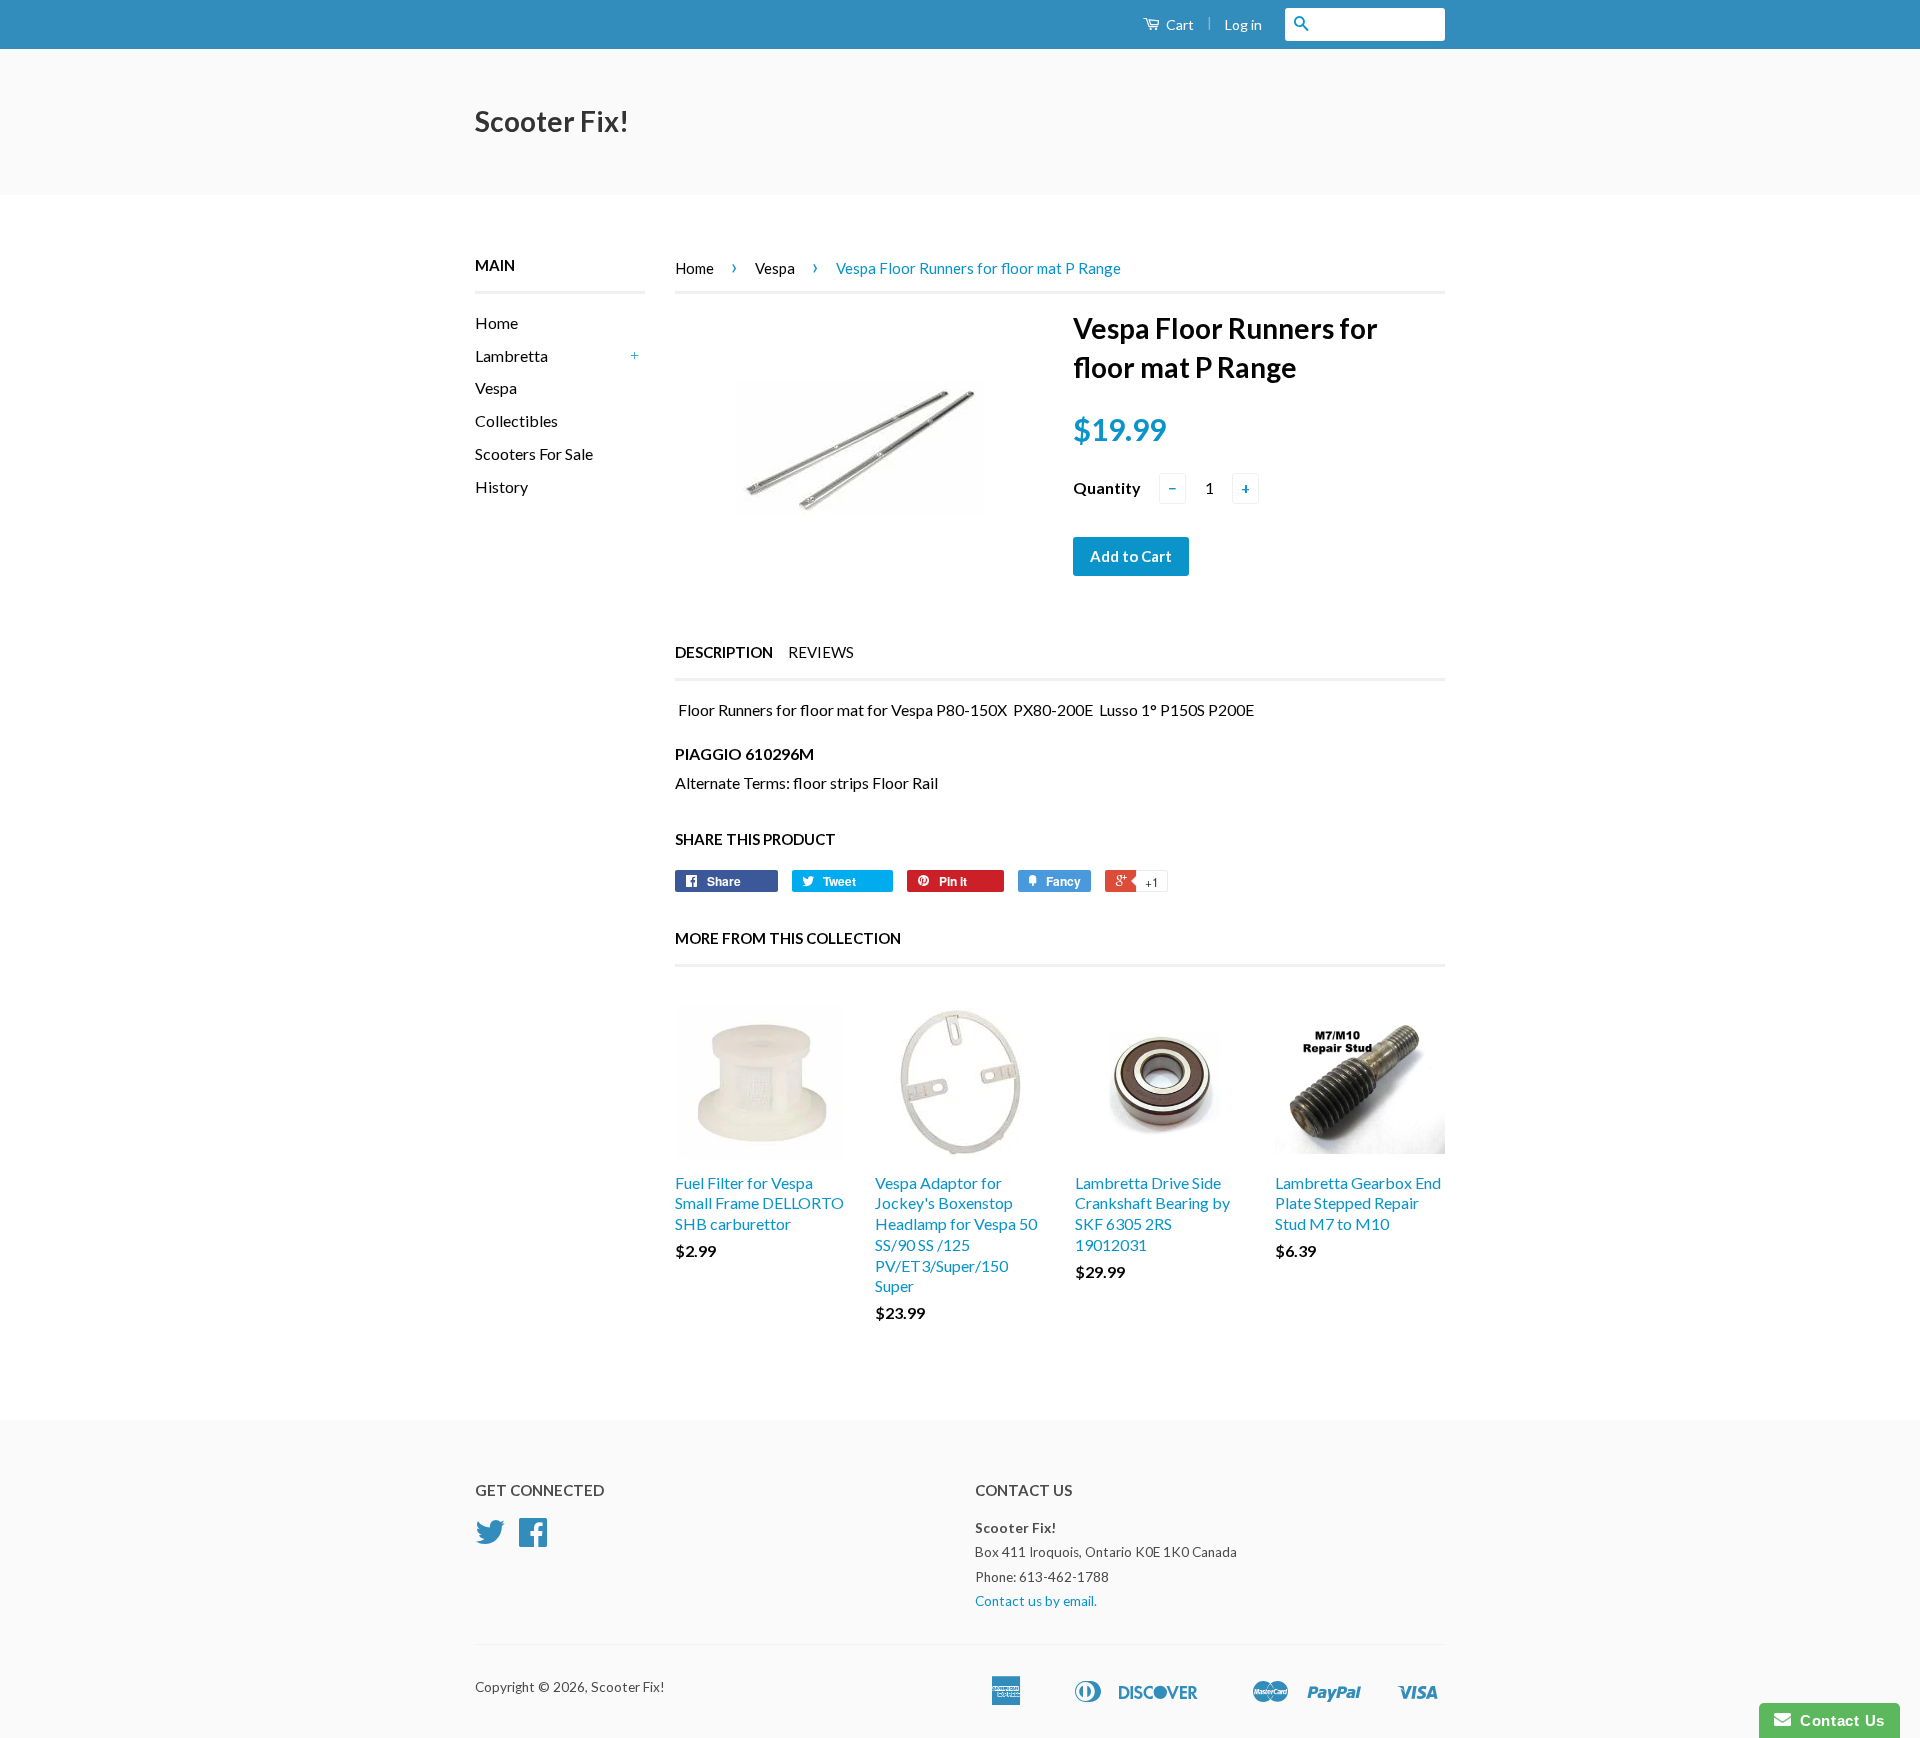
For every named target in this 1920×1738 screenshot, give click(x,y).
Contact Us (1838, 1720)
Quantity (1107, 487)
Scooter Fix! (552, 121)
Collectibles (516, 420)
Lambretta (511, 355)
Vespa (496, 387)
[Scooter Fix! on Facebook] (533, 1539)
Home (496, 322)
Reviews (821, 652)
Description (724, 652)
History (501, 486)
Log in (1243, 24)
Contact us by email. (1036, 1601)
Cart (1178, 24)
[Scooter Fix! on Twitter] (490, 1539)
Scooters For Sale (534, 453)
